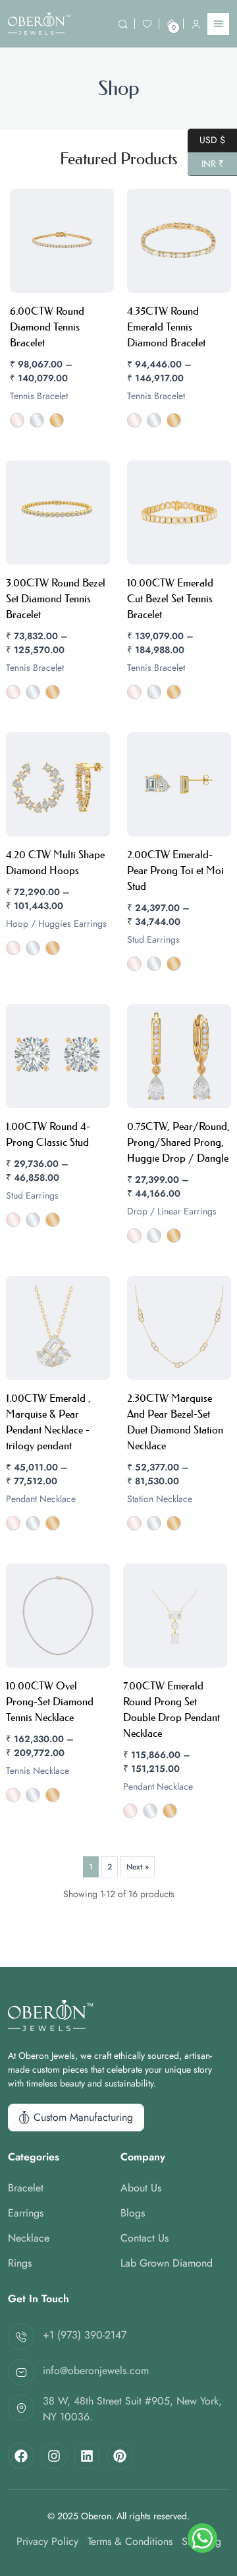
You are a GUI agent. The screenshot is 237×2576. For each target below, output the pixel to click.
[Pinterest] (120, 2456)
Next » (138, 1867)
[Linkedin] (87, 2456)
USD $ (206, 139)
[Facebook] (21, 2456)
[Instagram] (54, 2456)
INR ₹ (206, 163)
